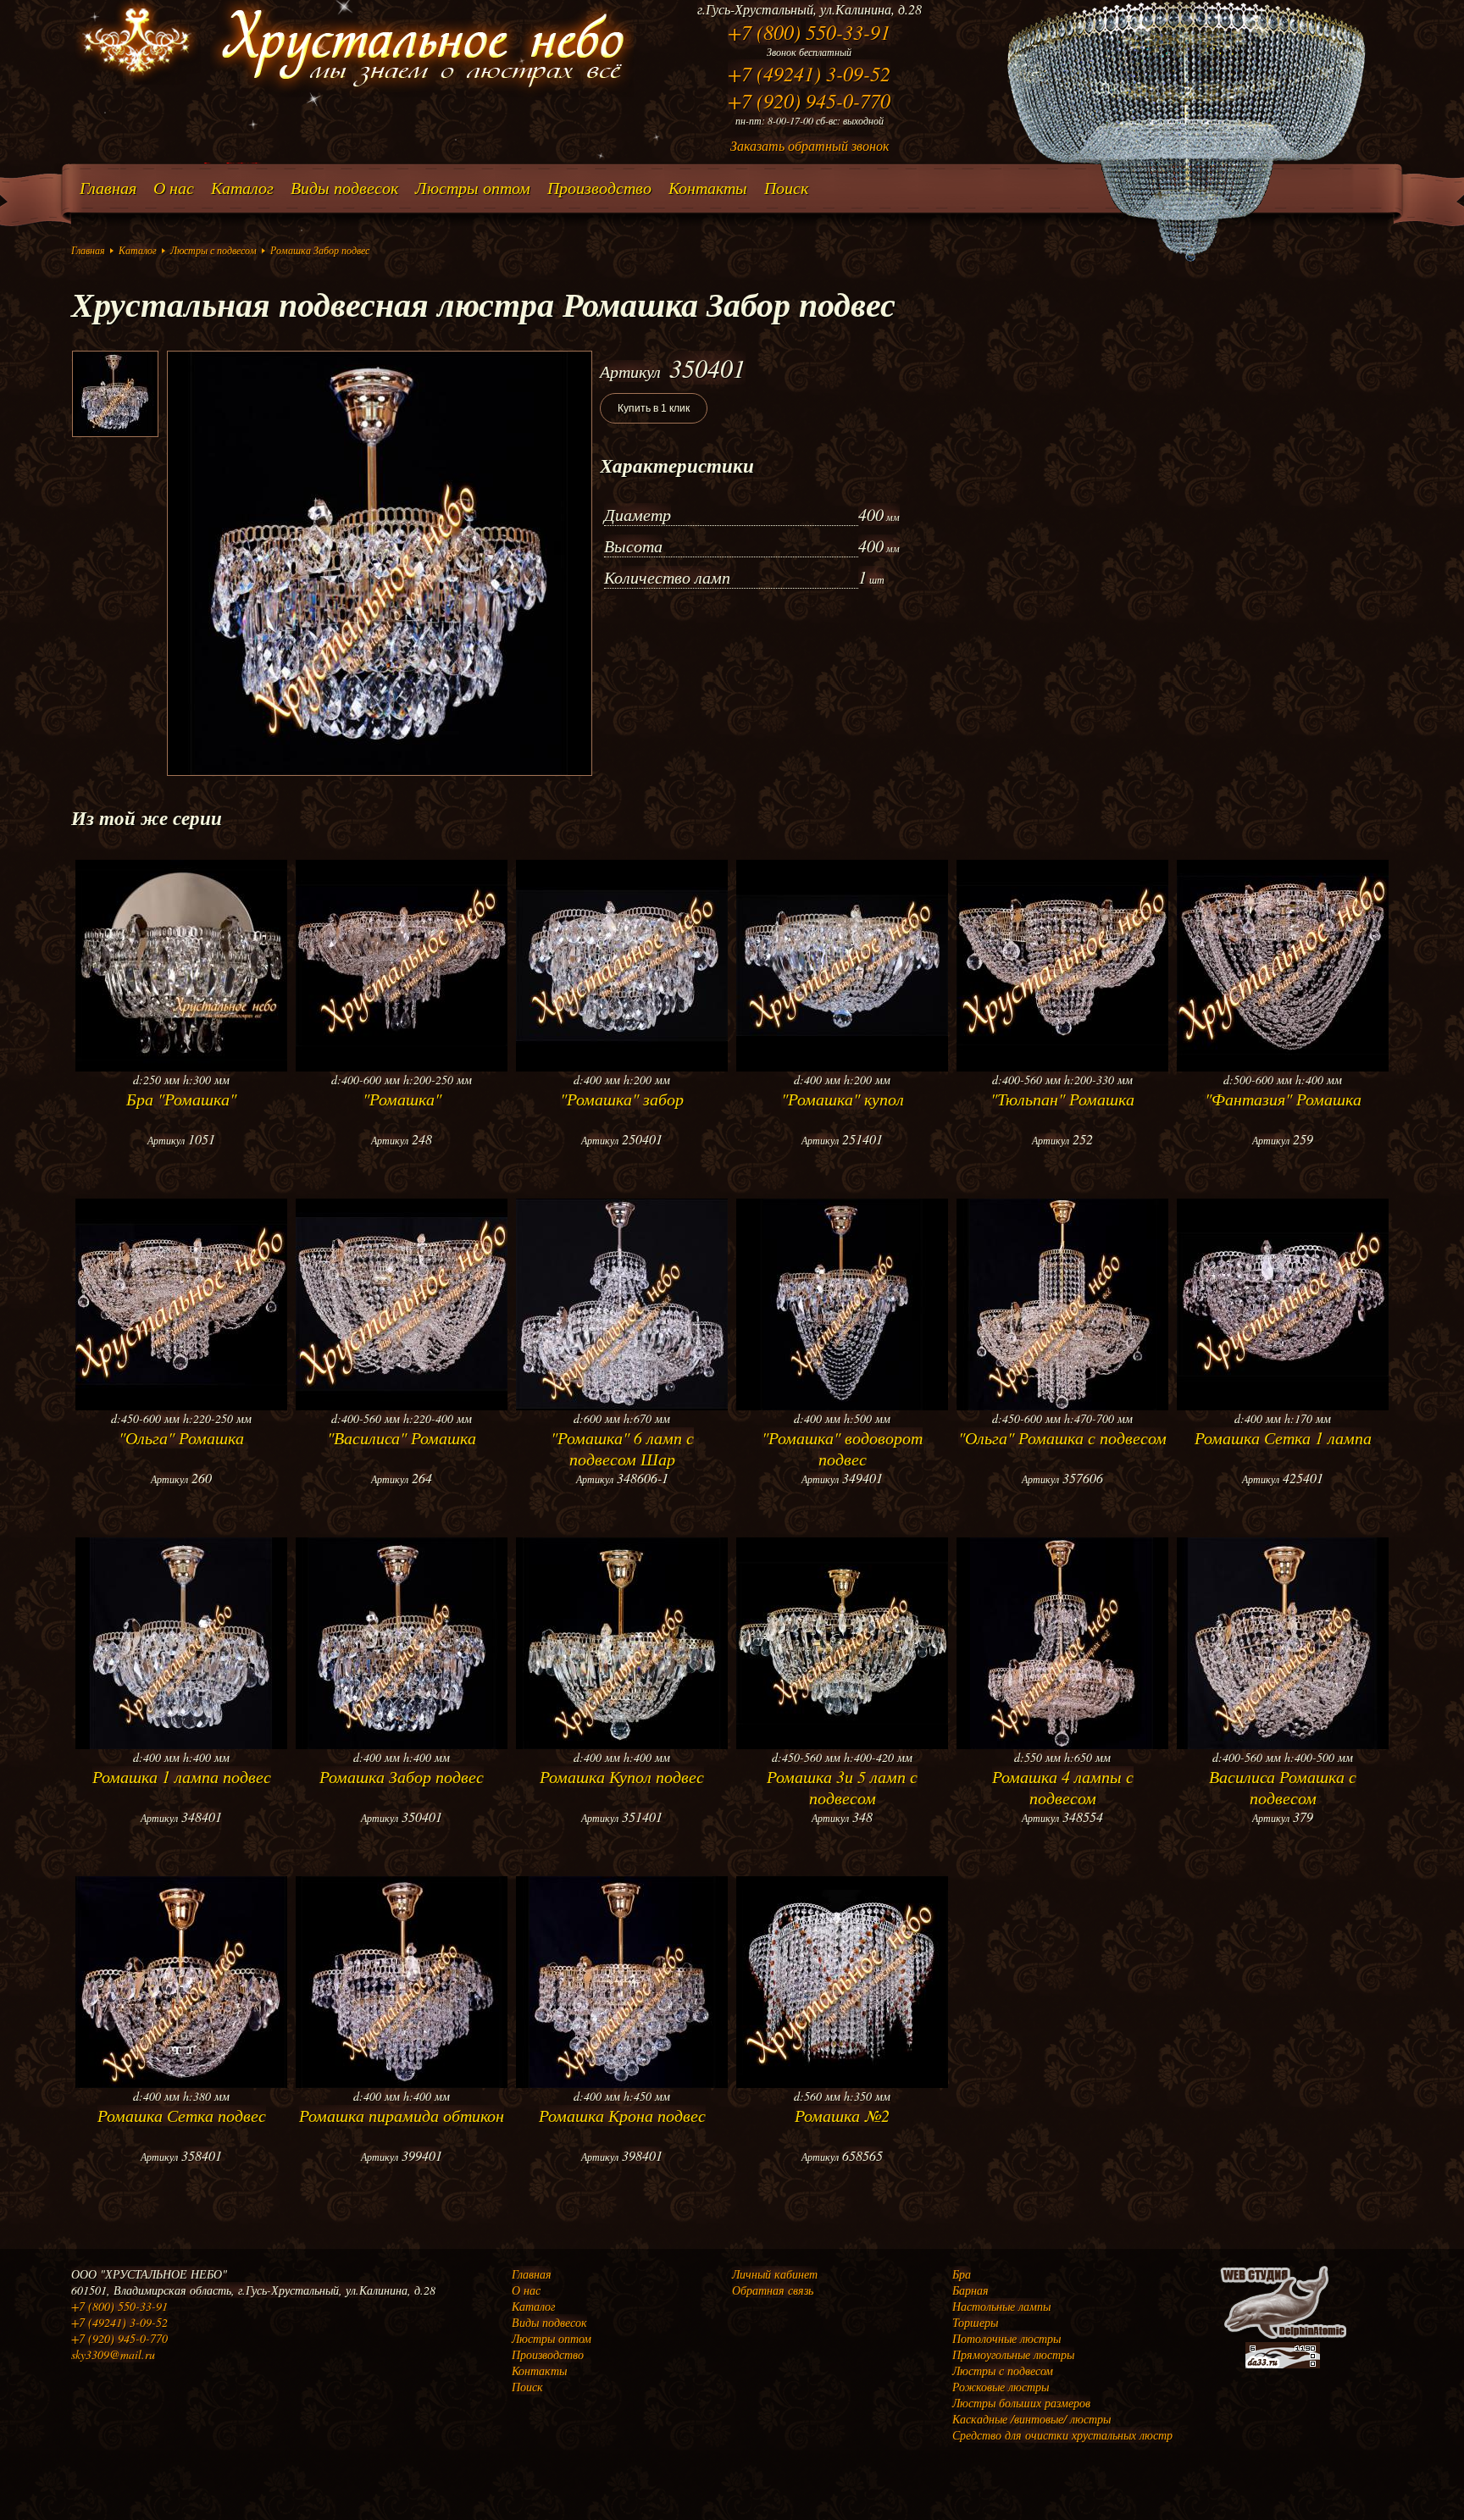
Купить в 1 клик (654, 408)
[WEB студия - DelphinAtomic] (1283, 2337)
